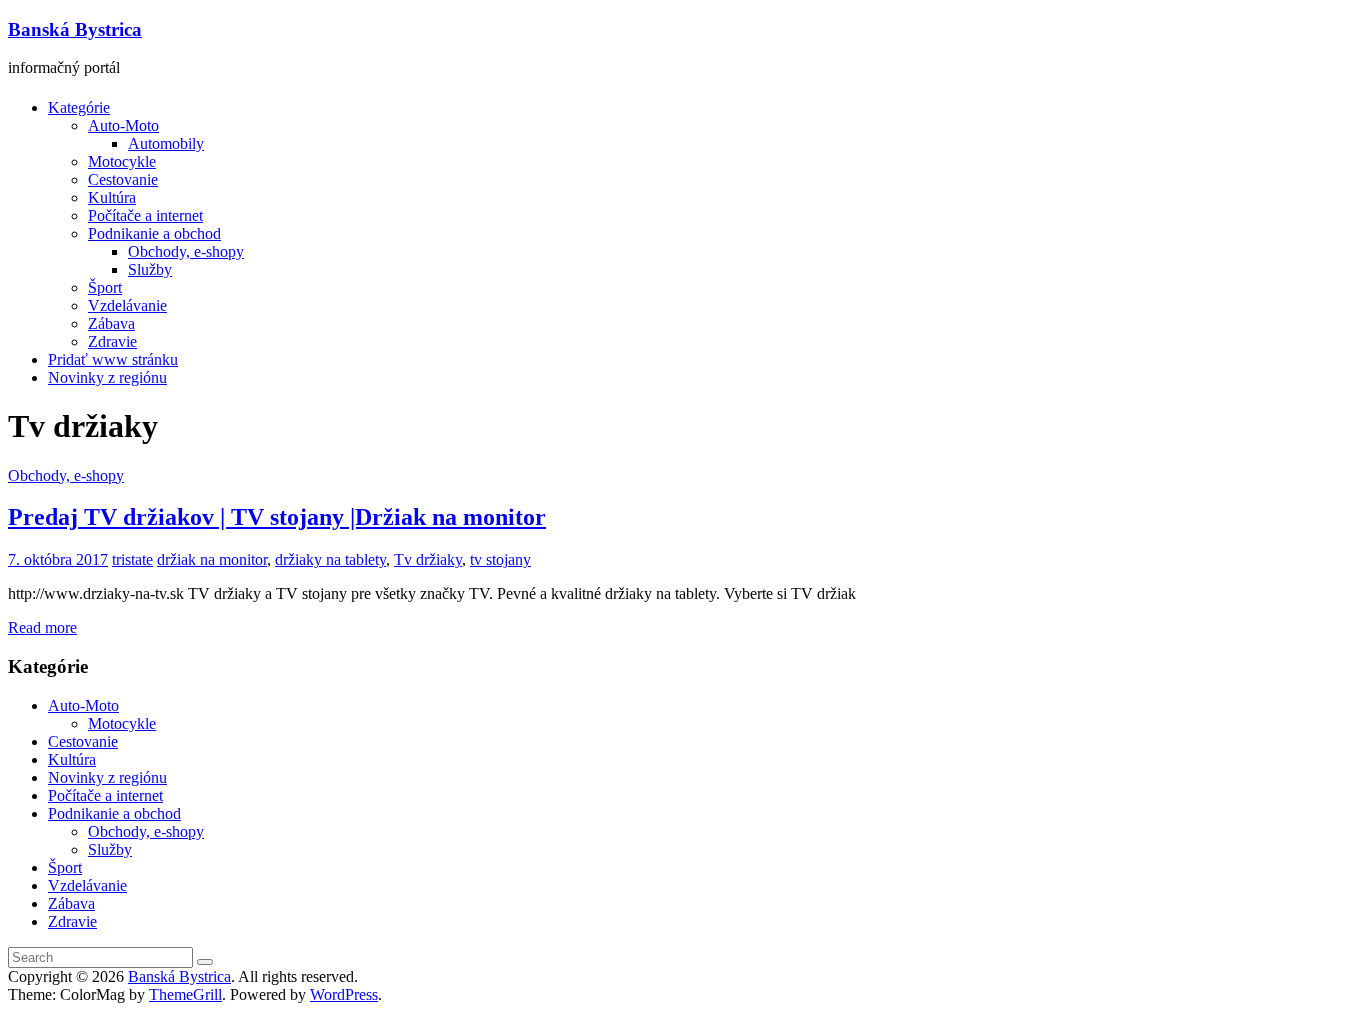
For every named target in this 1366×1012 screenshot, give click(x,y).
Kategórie (79, 107)
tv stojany (500, 559)
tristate (132, 559)
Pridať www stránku (113, 359)
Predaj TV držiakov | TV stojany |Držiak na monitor (277, 517)
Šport (105, 287)
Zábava (111, 323)
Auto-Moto (123, 125)
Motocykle (122, 161)
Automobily (166, 143)
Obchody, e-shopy (186, 251)
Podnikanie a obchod (154, 233)
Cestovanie (123, 179)
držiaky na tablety (330, 559)
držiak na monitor (212, 559)
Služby (150, 269)
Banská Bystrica (75, 29)
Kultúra (112, 197)
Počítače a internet (145, 215)
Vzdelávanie (127, 305)
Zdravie (112, 341)
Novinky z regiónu (107, 377)
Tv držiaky (428, 559)
